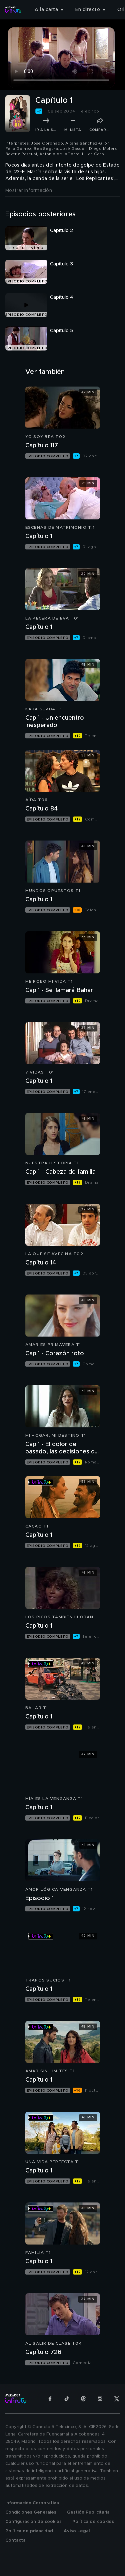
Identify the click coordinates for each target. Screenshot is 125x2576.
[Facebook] (50, 2399)
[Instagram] (100, 2399)
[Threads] (83, 2399)
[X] (117, 2399)
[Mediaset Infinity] (13, 10)
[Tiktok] (67, 2399)
